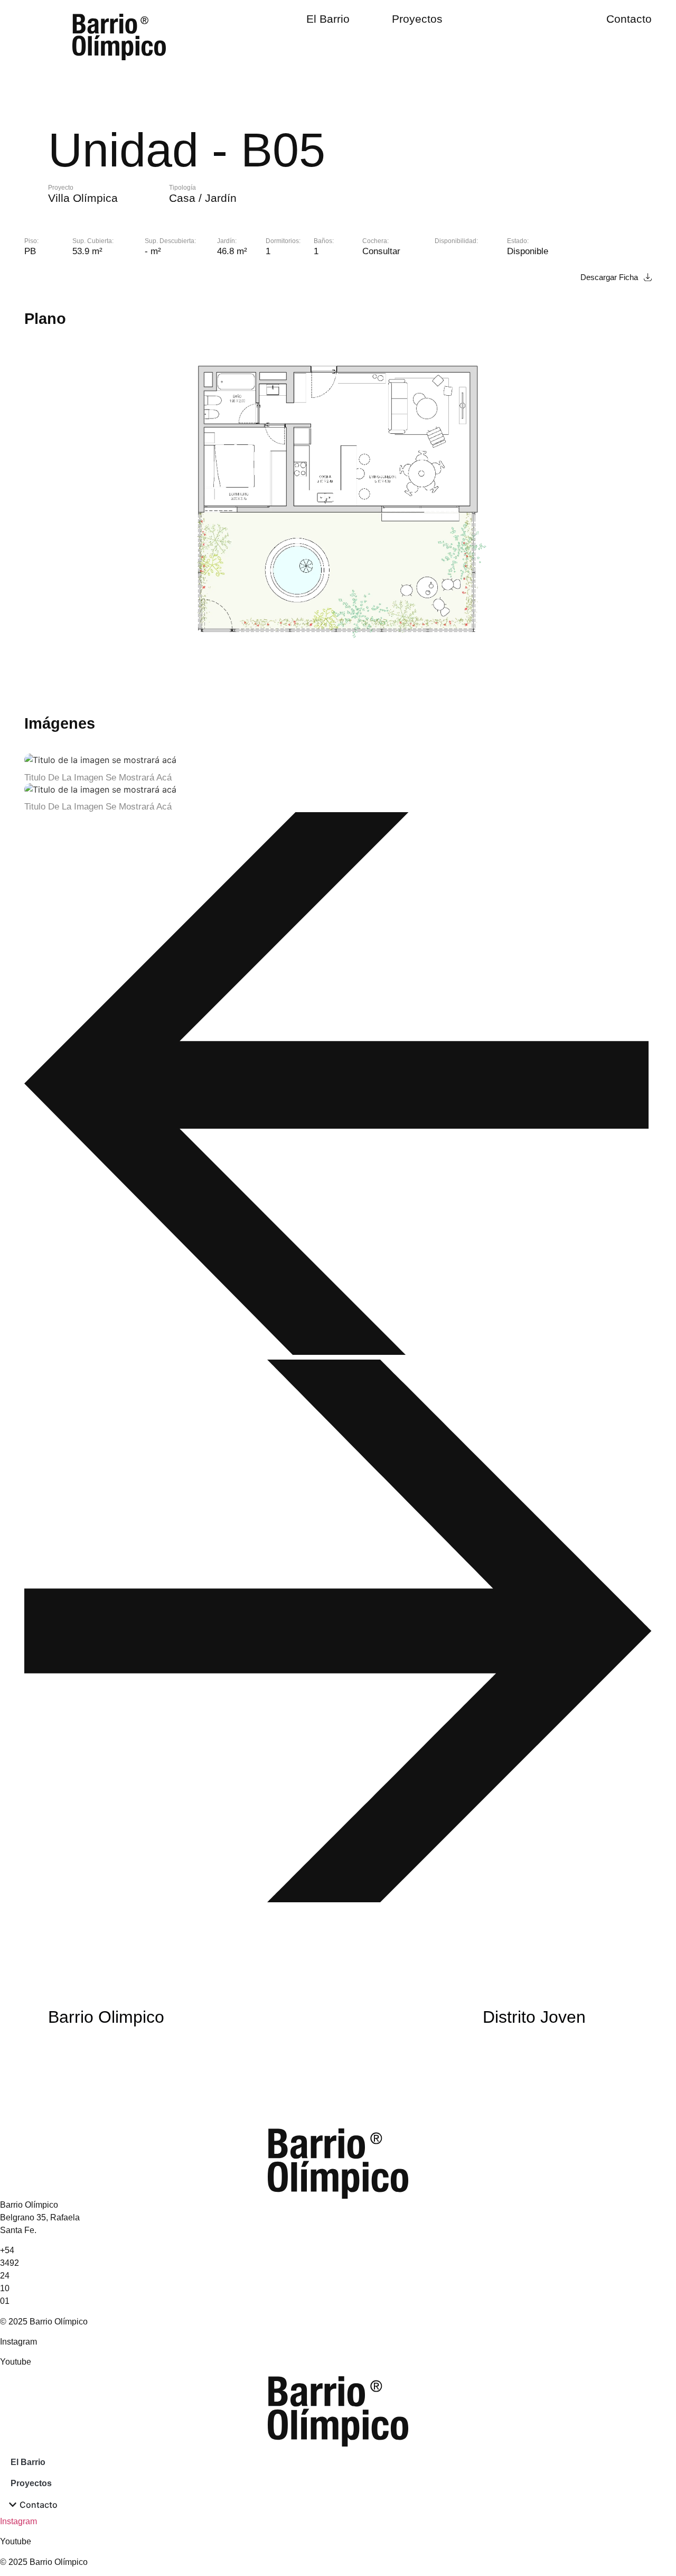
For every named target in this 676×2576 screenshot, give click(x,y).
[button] (338, 1086)
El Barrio (328, 19)
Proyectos (417, 19)
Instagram (18, 2521)
